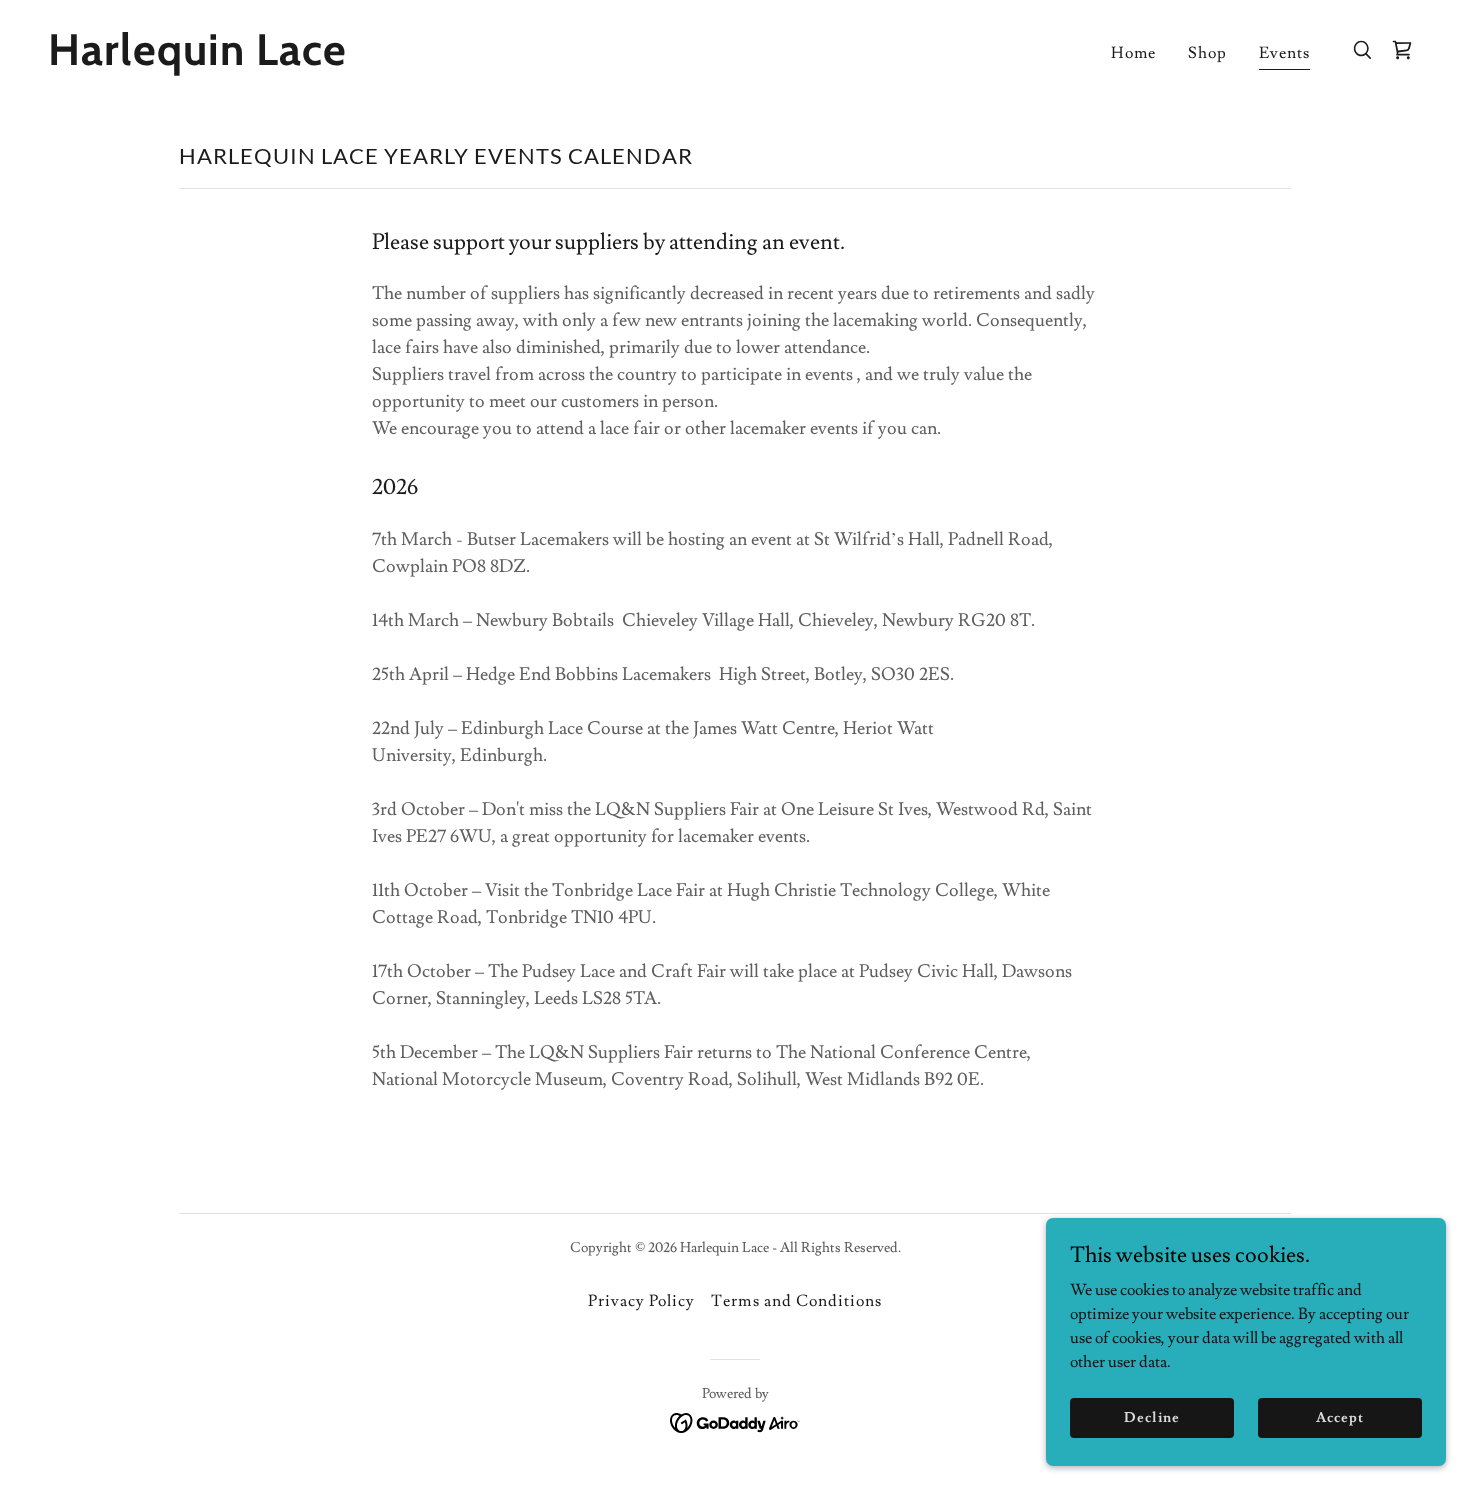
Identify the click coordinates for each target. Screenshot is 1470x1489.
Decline (1151, 1417)
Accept (1339, 1417)
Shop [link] (1207, 53)
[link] (240, 60)
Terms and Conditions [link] (796, 1301)
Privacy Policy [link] (641, 1301)
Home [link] (1133, 53)
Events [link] (1284, 53)
